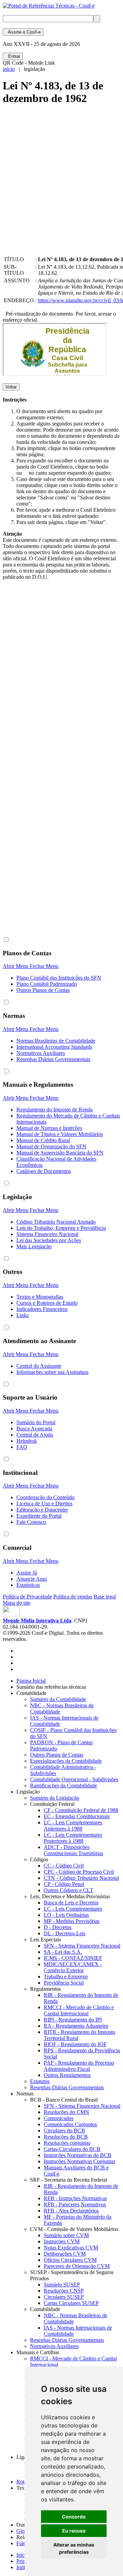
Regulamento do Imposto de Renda (54, 1110)
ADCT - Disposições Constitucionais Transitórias (73, 1850)
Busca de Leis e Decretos (71, 1903)
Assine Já (27, 1573)
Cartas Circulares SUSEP (71, 2303)
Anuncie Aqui (32, 1579)
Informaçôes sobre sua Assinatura (52, 1372)
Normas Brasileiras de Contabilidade (56, 1041)
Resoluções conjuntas (67, 2143)
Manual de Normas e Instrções (49, 1128)
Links (23, 1315)
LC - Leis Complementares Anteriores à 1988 (73, 1826)
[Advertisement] (61, 186)
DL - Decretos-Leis (65, 1933)
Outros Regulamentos (67, 2075)
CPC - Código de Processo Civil (79, 1872)
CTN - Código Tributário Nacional (81, 1878)
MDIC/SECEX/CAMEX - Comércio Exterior (73, 1967)
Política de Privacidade (27, 1597)
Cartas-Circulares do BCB (72, 2149)
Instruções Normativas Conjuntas (79, 2161)
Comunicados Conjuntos (70, 2124)
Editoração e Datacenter (42, 1510)
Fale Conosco (31, 1522)
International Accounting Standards (54, 1047)
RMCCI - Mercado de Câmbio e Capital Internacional (79, 2010)
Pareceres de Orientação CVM (77, 2266)
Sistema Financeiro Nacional (47, 1234)
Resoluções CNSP (64, 2291)
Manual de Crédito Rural (43, 1140)
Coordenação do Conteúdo (45, 1497)
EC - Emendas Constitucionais (77, 1816)
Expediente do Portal (39, 1516)
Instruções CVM (62, 2241)
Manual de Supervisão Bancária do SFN (60, 1153)
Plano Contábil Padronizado (47, 984)
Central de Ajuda (35, 1435)
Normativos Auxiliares (41, 1053)
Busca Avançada (34, 1429)
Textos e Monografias (40, 1297)
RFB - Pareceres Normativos (75, 2204)
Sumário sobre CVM (66, 2235)
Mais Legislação (34, 1246)
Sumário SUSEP (62, 2285)
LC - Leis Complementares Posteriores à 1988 (73, 1838)
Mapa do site (17, 1603)
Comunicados (59, 2118)
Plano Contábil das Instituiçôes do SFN (59, 978)
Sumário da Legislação (55, 1798)
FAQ (22, 1447)
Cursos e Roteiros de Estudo (47, 1303)
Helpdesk (27, 1441)
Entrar (13, 56)
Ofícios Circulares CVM (70, 2260)
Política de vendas (73, 1597)
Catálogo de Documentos (44, 1171)
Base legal (105, 1597)
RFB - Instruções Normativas (75, 2198)
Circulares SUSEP (64, 2297)
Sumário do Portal (36, 1422)
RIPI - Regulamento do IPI (73, 2020)
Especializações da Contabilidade (66, 1761)
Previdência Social (64, 1983)
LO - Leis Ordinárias (66, 1915)
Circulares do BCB (64, 2131)
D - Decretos (58, 1927)
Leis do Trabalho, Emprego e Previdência (61, 1228)
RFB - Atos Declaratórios (71, 2211)
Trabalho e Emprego (66, 1976)
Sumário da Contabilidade (58, 1699)
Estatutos (40, 2081)
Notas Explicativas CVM (71, 2248)
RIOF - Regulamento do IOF (75, 2044)
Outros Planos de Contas (43, 990)
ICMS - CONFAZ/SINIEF (73, 1958)
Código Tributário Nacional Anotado (56, 1222)
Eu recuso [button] (74, 2531)
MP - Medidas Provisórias (72, 1921)
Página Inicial (31, 1681)
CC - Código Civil (64, 1866)
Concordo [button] (74, 2517)
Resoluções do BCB (66, 2137)
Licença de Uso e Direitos (44, 1503)
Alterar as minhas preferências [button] (74, 2548)
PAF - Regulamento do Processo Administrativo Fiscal (79, 2066)
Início (23, 2555)
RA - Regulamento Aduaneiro (76, 2026)
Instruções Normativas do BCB (78, 2155)
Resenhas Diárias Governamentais (53, 1059)
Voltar (11, 387)
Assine (23, 32)
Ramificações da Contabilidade (64, 1786)
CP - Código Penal (64, 1884)
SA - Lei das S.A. (63, 1952)
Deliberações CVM (65, 2254)
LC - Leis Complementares (73, 1909)
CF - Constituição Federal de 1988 (81, 1810)
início (9, 69)
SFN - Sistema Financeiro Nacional (82, 1946)
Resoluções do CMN (66, 2112)
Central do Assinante (39, 1366)
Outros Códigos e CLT (69, 1890)
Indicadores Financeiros (42, 1309)
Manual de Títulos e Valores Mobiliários (60, 1134)
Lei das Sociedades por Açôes (49, 1240)
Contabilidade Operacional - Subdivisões (74, 1779)
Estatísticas (28, 1585)
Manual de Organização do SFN (51, 1146)
